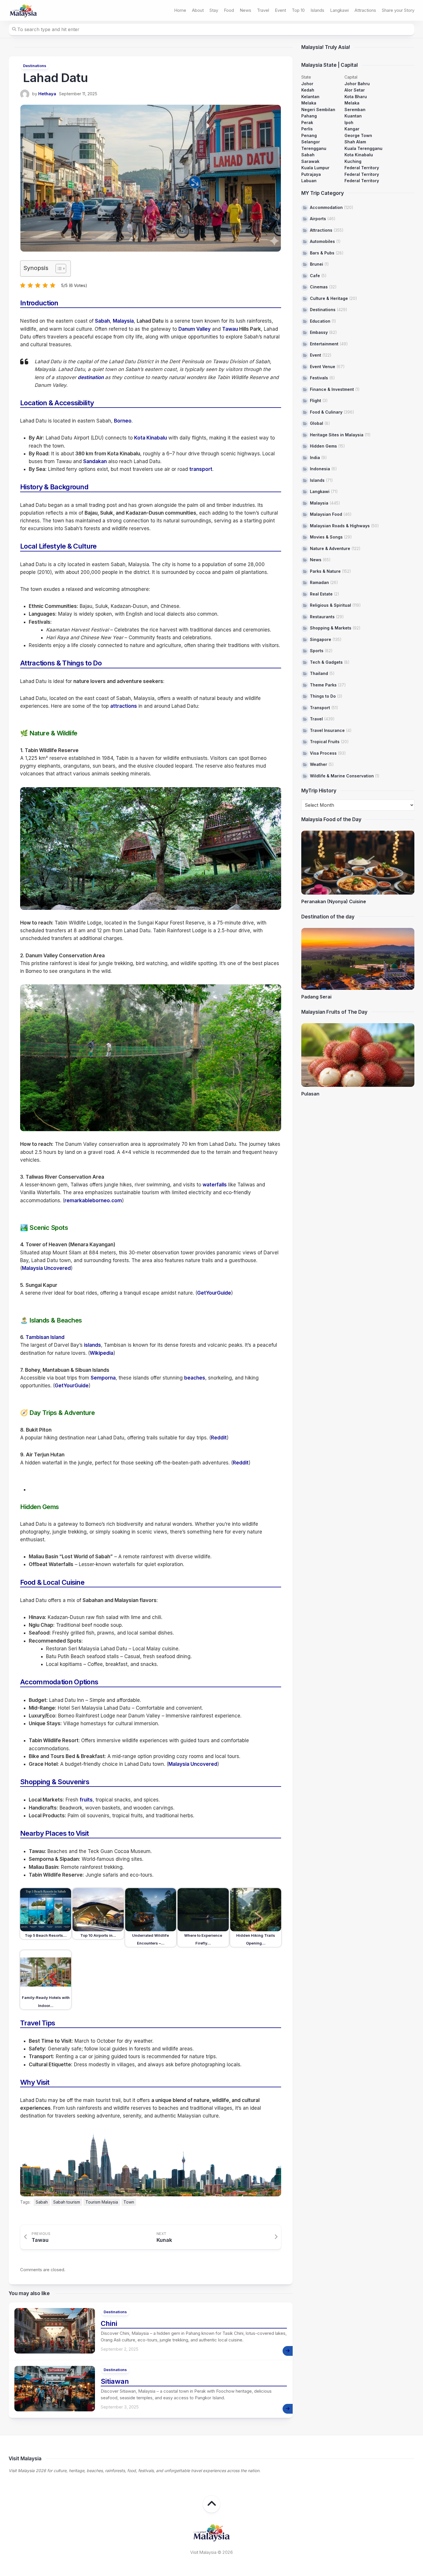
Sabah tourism (67, 2202)
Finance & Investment (332, 389)
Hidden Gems (323, 446)
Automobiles (322, 241)
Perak (307, 122)
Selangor (311, 142)
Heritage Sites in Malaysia (337, 435)
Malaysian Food (326, 514)
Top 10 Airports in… (98, 1935)
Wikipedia (102, 1353)
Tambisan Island (45, 1337)
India (315, 457)
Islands (317, 10)
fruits (86, 1800)
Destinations (35, 66)
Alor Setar (355, 90)
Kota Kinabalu (150, 438)
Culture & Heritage (329, 298)
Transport (320, 708)
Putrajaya (311, 174)
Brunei (317, 264)
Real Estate (321, 594)
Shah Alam (355, 142)
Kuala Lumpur (315, 168)
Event (280, 10)
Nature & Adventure (330, 548)
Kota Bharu (356, 97)
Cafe (315, 276)
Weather (319, 764)
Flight (316, 401)
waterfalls (215, 1185)
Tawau (230, 329)
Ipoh (349, 122)
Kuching (353, 161)
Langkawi (339, 10)
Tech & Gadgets (326, 662)
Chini (109, 2323)
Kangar (352, 129)
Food (229, 10)
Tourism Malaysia (102, 2202)
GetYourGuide (214, 1293)
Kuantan (353, 116)
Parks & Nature (325, 571)
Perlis (307, 129)
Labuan (309, 181)
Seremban (355, 110)
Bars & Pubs (322, 253)
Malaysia (123, 321)
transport (201, 469)
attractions (124, 706)
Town (129, 2202)
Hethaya (47, 94)
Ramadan (319, 582)
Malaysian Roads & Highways (340, 526)
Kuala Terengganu (363, 148)
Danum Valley (195, 329)
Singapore (321, 639)
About (198, 10)
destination (91, 377)
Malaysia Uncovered (46, 1268)
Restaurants (322, 617)
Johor (307, 84)
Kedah (308, 90)
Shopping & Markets (331, 628)
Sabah (102, 321)
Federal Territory (362, 168)
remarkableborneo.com (93, 1201)
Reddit (219, 1438)
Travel (263, 10)
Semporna (103, 1378)
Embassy (319, 332)
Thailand (319, 673)
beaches (195, 1378)
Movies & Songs (326, 537)
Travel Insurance (327, 730)
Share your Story (398, 10)
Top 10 (298, 10)
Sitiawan (115, 2381)
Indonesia (320, 469)
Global (317, 423)
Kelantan (310, 97)
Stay (214, 10)
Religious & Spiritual (330, 605)
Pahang (309, 116)
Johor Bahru (357, 84)
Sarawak (310, 161)
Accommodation (326, 207)
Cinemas (319, 287)
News (245, 10)
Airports (318, 219)
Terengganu (314, 148)
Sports (317, 651)
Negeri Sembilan (318, 110)
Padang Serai (316, 997)
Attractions (365, 10)
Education (320, 321)
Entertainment (324, 344)
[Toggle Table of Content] (58, 269)
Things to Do (323, 696)
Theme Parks (323, 685)
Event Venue (323, 367)
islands (93, 1345)
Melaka (309, 103)
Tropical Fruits (325, 742)
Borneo (123, 421)
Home (180, 10)
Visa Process (323, 753)
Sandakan (95, 461)
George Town (358, 135)
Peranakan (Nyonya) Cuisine (334, 901)
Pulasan (310, 1094)
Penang (309, 135)
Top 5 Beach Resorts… (46, 1935)
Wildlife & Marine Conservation (342, 776)
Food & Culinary (326, 412)
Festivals (319, 378)
